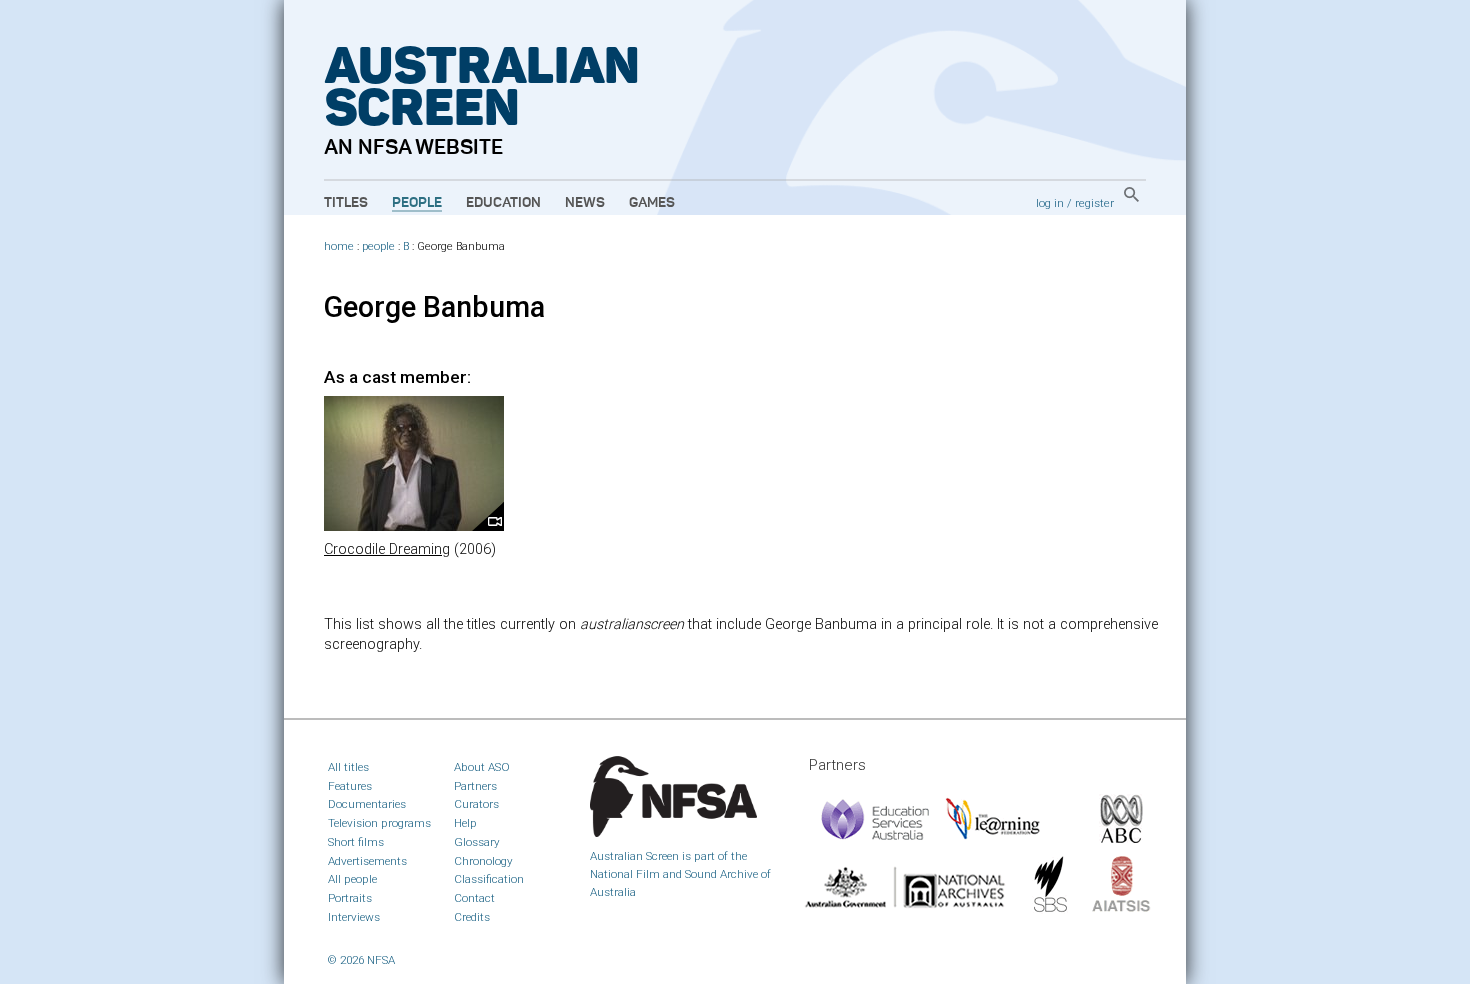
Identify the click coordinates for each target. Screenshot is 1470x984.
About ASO (482, 767)
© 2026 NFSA (361, 960)
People (417, 203)
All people (352, 879)
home (339, 246)
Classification (489, 879)
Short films (356, 842)
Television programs (379, 823)
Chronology (483, 861)
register (1094, 203)
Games (652, 203)
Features (350, 786)
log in (1050, 203)
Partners (475, 786)
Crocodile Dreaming (387, 549)
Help (465, 823)
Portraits (350, 898)
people (378, 246)
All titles (348, 767)
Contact (474, 898)
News (585, 203)
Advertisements (367, 861)
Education (503, 203)
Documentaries (367, 804)
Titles (346, 203)
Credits (472, 917)
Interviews (354, 917)
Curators (476, 804)
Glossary (477, 842)
